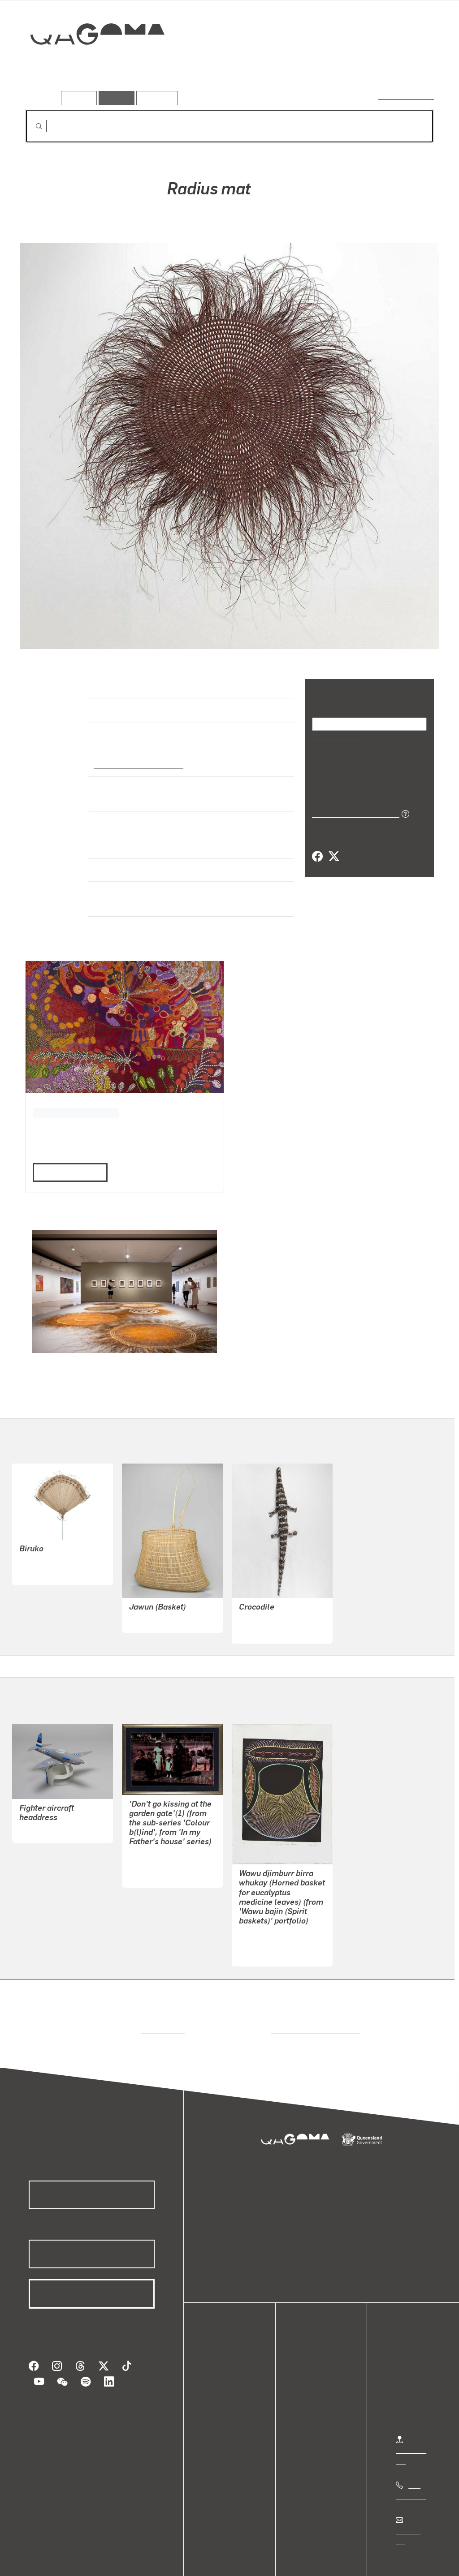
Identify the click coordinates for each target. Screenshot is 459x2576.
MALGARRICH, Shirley (212, 220)
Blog (220, 2385)
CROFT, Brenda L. (157, 1834)
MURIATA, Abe (152, 1590)
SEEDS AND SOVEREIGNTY (73, 1093)
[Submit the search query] (32, 126)
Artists (368, 66)
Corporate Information (204, 2558)
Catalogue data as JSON (353, 813)
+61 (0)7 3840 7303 (411, 2466)
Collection (91, 63)
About (222, 2395)
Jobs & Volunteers (43, 2558)
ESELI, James (41, 1801)
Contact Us (413, 2501)
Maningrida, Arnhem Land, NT (143, 862)
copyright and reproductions (312, 2000)
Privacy (98, 2558)
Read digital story (67, 1143)
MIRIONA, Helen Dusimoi (58, 1531)
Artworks (324, 66)
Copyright (140, 2558)
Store (221, 2374)
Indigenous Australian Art (136, 756)
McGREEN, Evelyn (268, 1913)
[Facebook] (317, 856)
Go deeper (413, 66)
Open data (228, 2342)
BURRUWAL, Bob (266, 1590)
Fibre (102, 815)
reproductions (161, 2000)
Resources (155, 98)
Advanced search (407, 96)
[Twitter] (333, 856)
